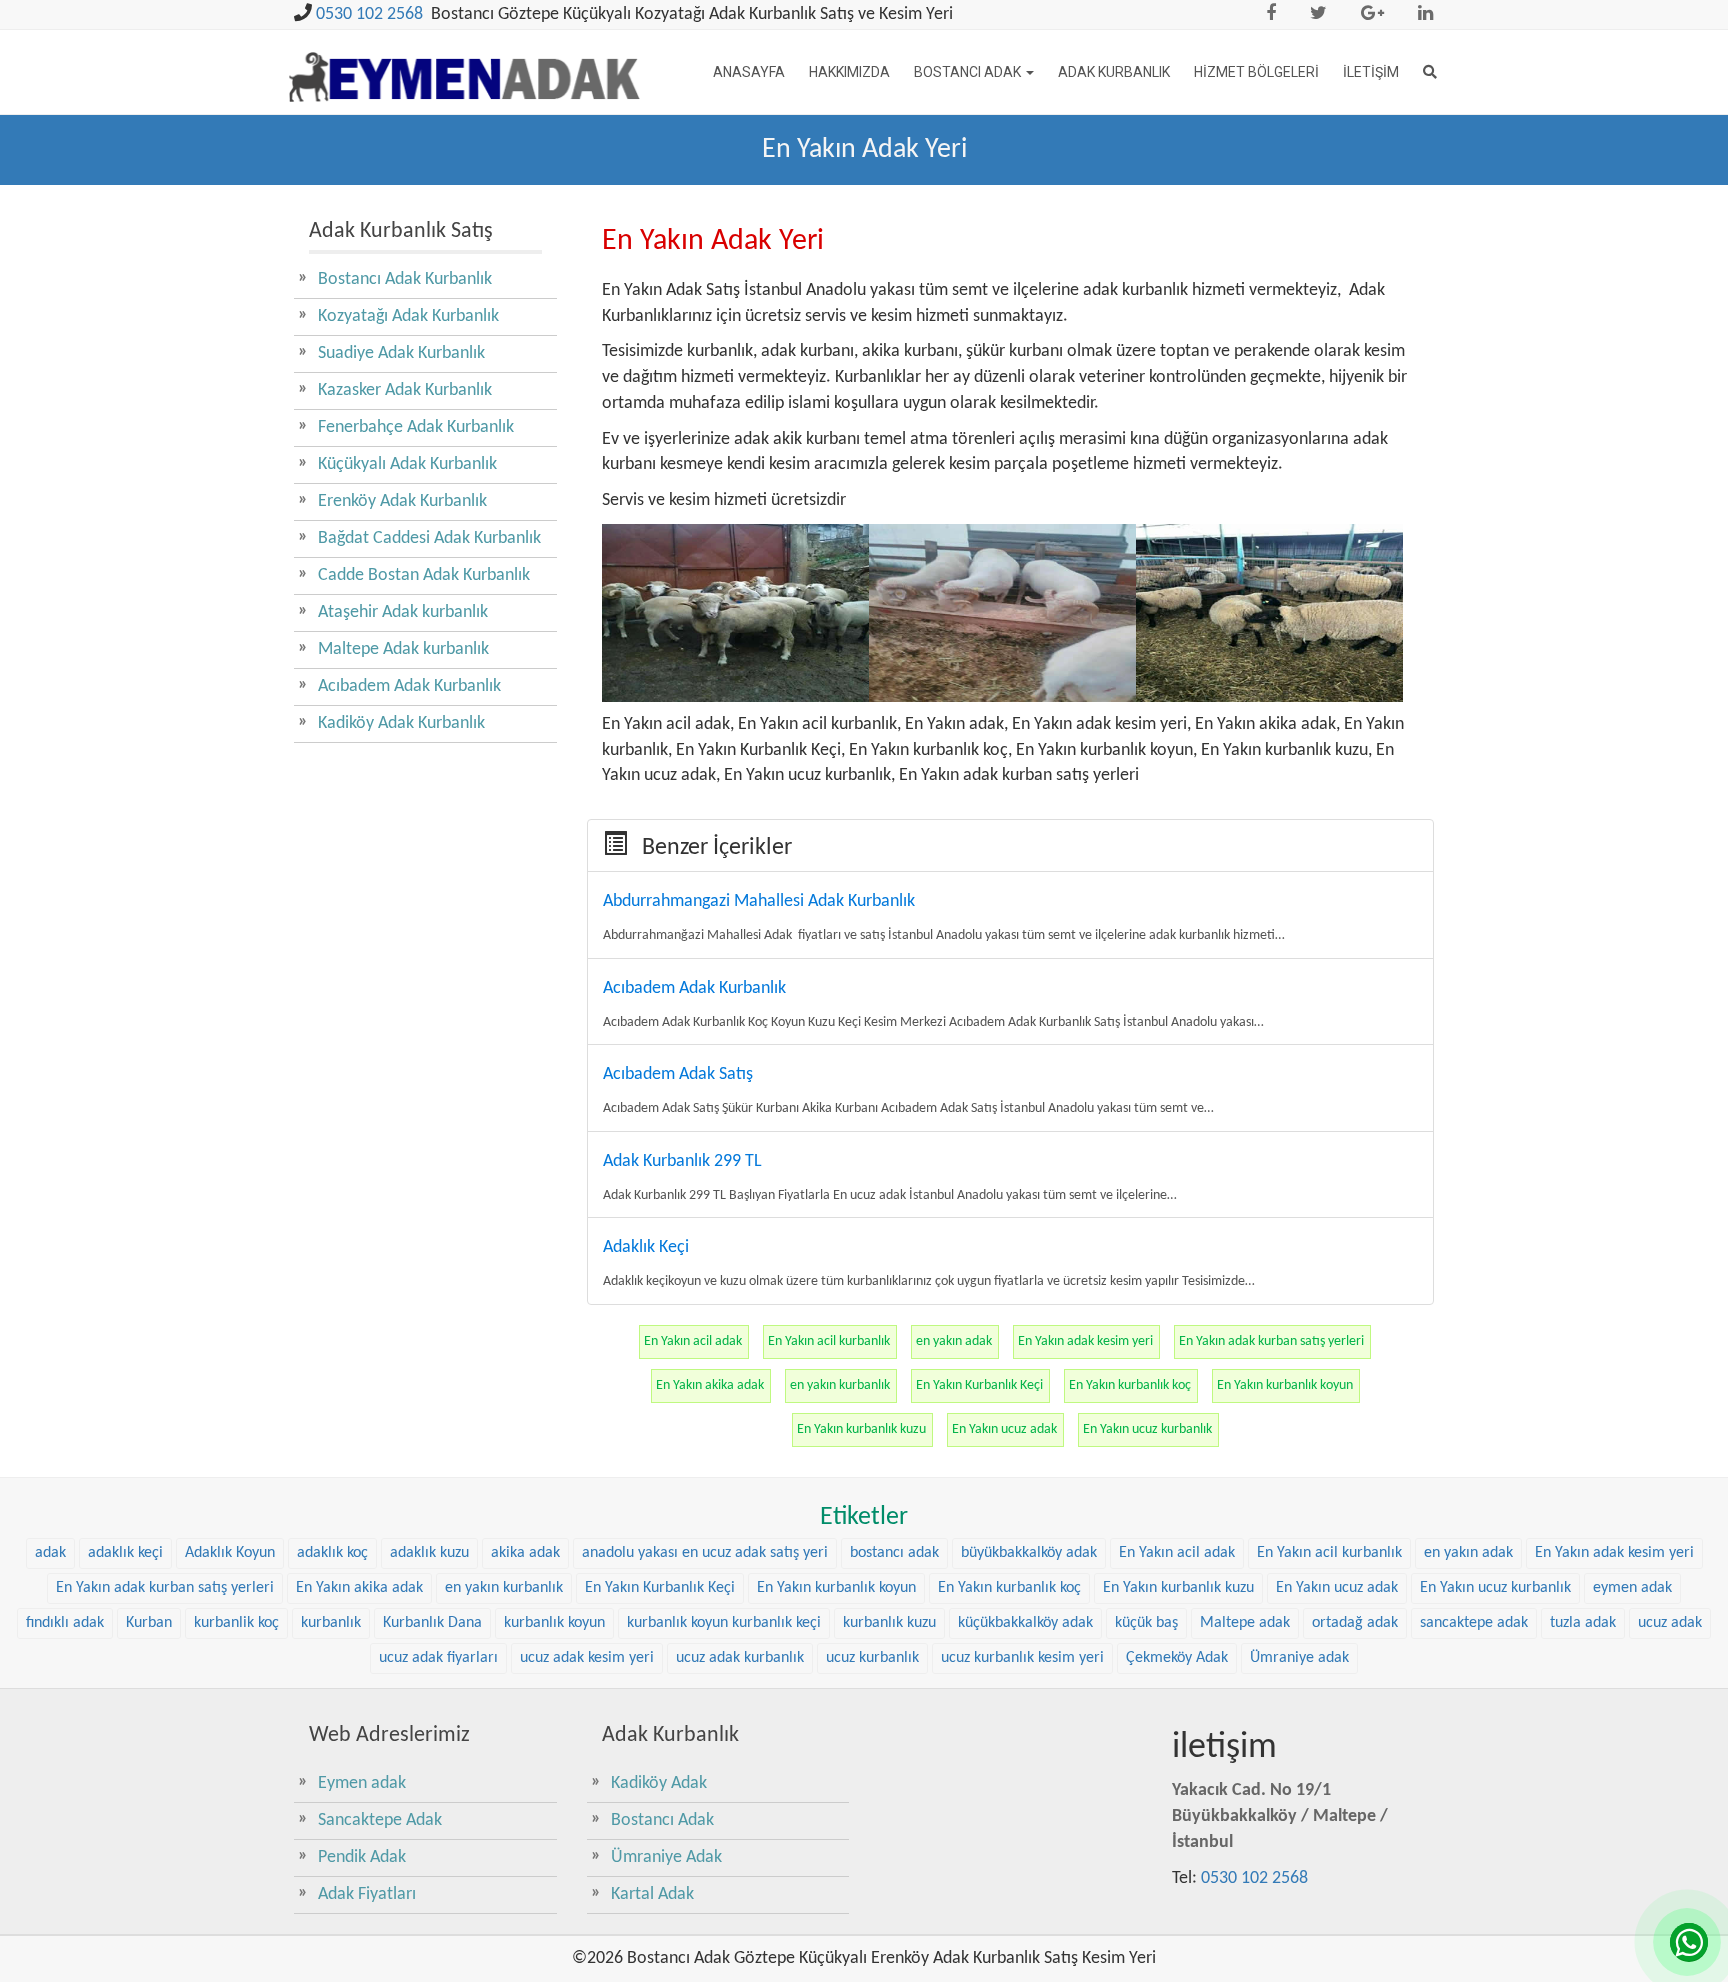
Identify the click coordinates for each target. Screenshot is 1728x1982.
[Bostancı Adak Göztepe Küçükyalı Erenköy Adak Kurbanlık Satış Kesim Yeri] (464, 65)
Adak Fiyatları (367, 1894)
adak (50, 1553)
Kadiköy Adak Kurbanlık (401, 723)
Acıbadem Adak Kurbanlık (409, 686)
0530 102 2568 (369, 14)
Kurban (149, 1623)
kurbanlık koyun (554, 1623)
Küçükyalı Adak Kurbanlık (407, 464)
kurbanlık (331, 1623)
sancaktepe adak (1474, 1623)
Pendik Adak (362, 1857)
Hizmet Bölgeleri (1256, 72)
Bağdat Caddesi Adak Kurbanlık (429, 538)
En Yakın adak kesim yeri (1085, 1341)
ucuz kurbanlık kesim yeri (1022, 1658)
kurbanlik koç (236, 1623)
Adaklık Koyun (230, 1553)
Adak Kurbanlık (1114, 72)
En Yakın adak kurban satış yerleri (1271, 1341)
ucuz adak (1670, 1623)
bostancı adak (894, 1553)
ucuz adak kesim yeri (587, 1658)
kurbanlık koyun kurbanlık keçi (724, 1623)
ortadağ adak (1355, 1623)
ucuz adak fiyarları (438, 1658)
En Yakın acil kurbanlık (829, 1341)
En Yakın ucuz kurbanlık (1147, 1429)
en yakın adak (954, 1341)
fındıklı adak (65, 1623)
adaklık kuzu (429, 1553)
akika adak (525, 1553)
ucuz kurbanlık (872, 1658)
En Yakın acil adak (693, 1341)
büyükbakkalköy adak (1029, 1553)
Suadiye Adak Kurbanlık (401, 353)
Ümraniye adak (1299, 1658)
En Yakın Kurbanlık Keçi (979, 1385)
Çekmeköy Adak (1177, 1658)
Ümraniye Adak (666, 1857)
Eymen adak (362, 1783)
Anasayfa (749, 72)
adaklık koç (332, 1553)
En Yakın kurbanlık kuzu (861, 1429)
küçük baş (1146, 1623)
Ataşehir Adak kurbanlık (403, 612)
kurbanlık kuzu (889, 1623)
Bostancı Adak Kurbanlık (405, 279)
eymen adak (1632, 1588)
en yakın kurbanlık (840, 1385)
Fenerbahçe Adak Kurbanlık (416, 427)
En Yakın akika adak (710, 1385)
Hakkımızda (849, 72)
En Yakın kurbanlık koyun (1285, 1385)
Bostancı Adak (969, 72)
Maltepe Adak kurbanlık (403, 649)
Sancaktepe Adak (380, 1820)
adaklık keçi (125, 1553)
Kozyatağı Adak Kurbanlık (408, 316)
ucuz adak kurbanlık (740, 1658)
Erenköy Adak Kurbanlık (402, 501)
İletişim (1371, 72)
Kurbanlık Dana (432, 1623)
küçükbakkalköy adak (1025, 1623)
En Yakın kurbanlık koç (1130, 1385)
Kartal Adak (652, 1894)
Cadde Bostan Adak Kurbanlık (424, 575)
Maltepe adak (1245, 1623)
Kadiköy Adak (659, 1783)
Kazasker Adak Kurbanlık (405, 390)
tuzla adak (1583, 1623)
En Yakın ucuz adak (1004, 1429)
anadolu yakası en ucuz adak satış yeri (705, 1553)
